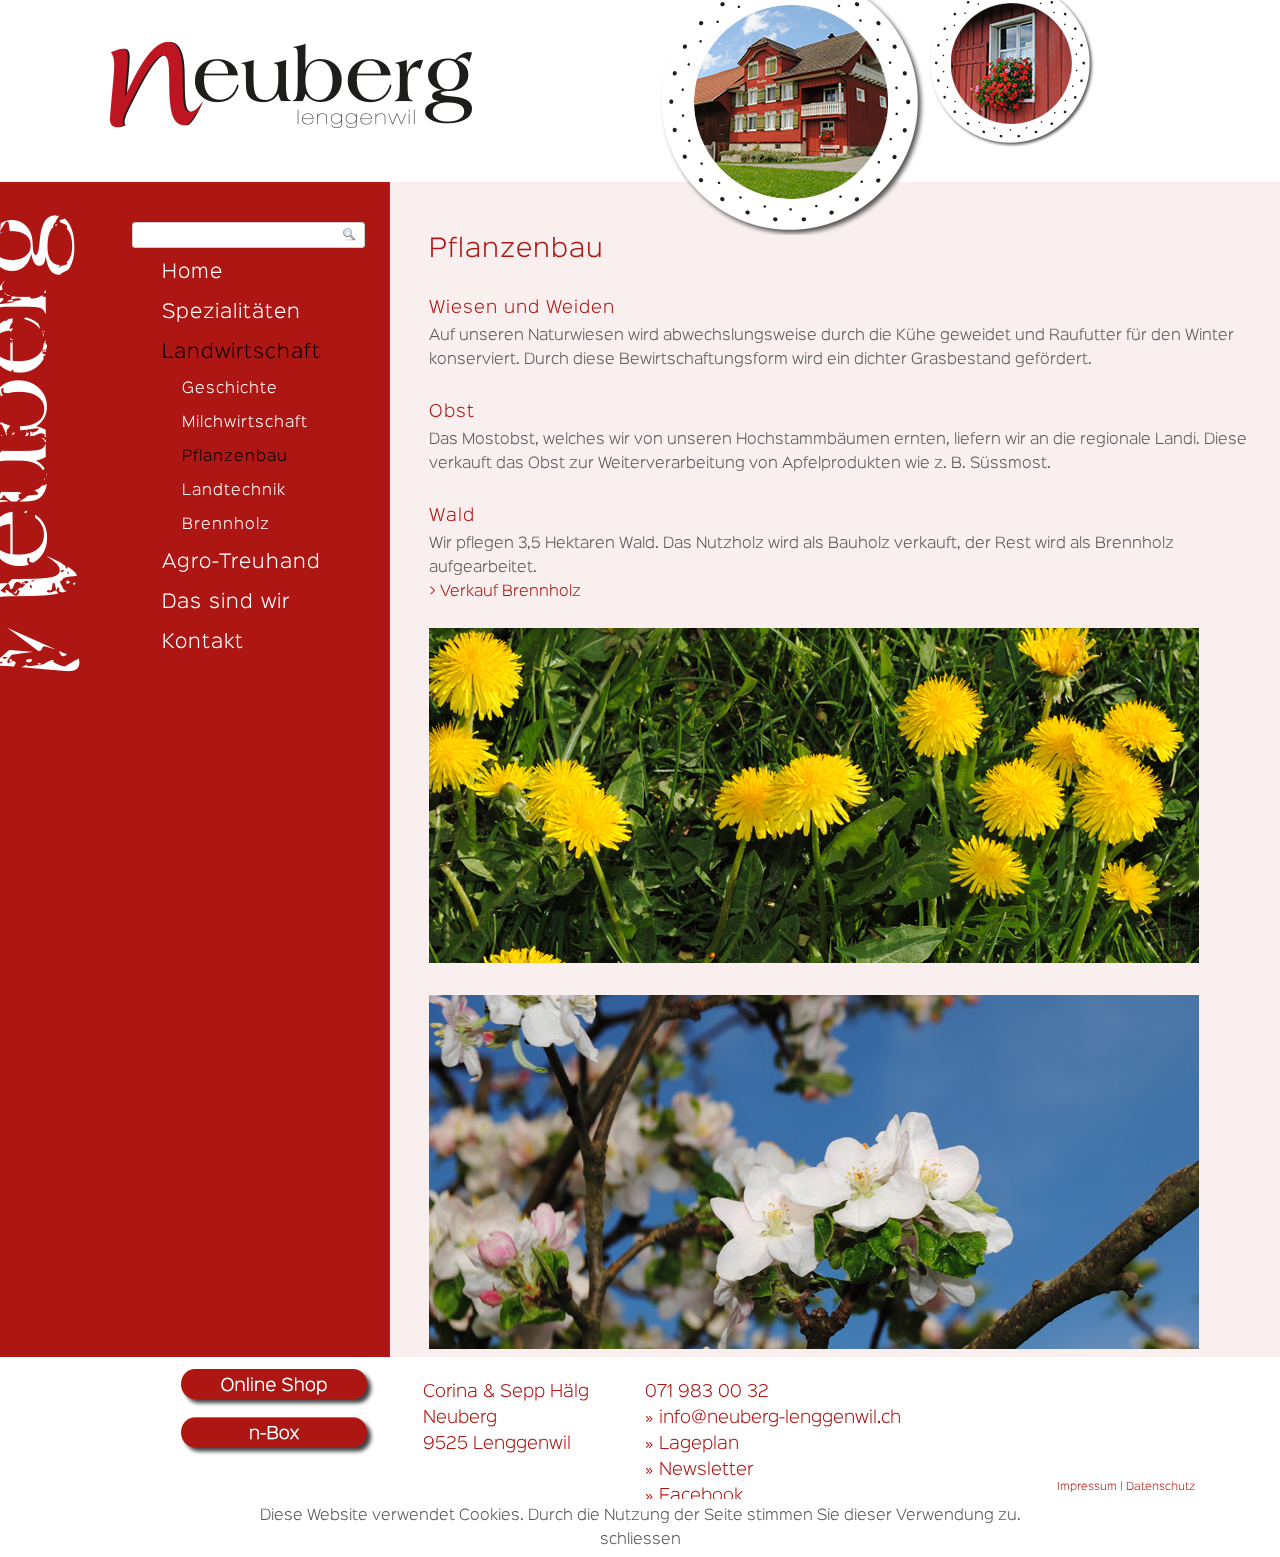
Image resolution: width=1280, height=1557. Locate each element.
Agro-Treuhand (241, 562)
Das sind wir (226, 602)
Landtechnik (234, 491)
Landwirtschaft (241, 352)
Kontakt (203, 642)
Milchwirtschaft (245, 423)
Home (192, 272)
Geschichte (230, 389)
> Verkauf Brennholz (505, 592)
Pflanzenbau (235, 457)
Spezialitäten (231, 312)
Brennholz (226, 525)
